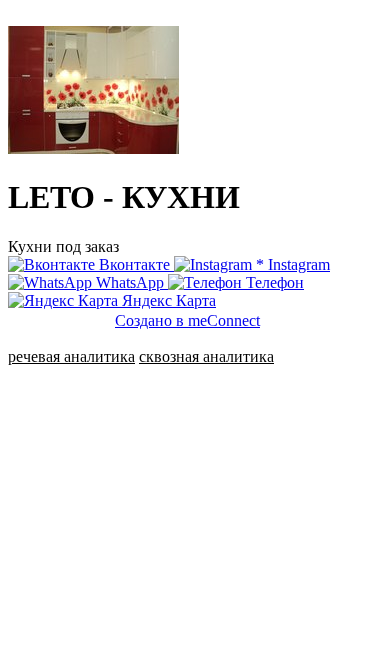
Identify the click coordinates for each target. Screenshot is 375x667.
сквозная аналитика (206, 356)
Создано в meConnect (187, 320)
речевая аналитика (71, 356)
